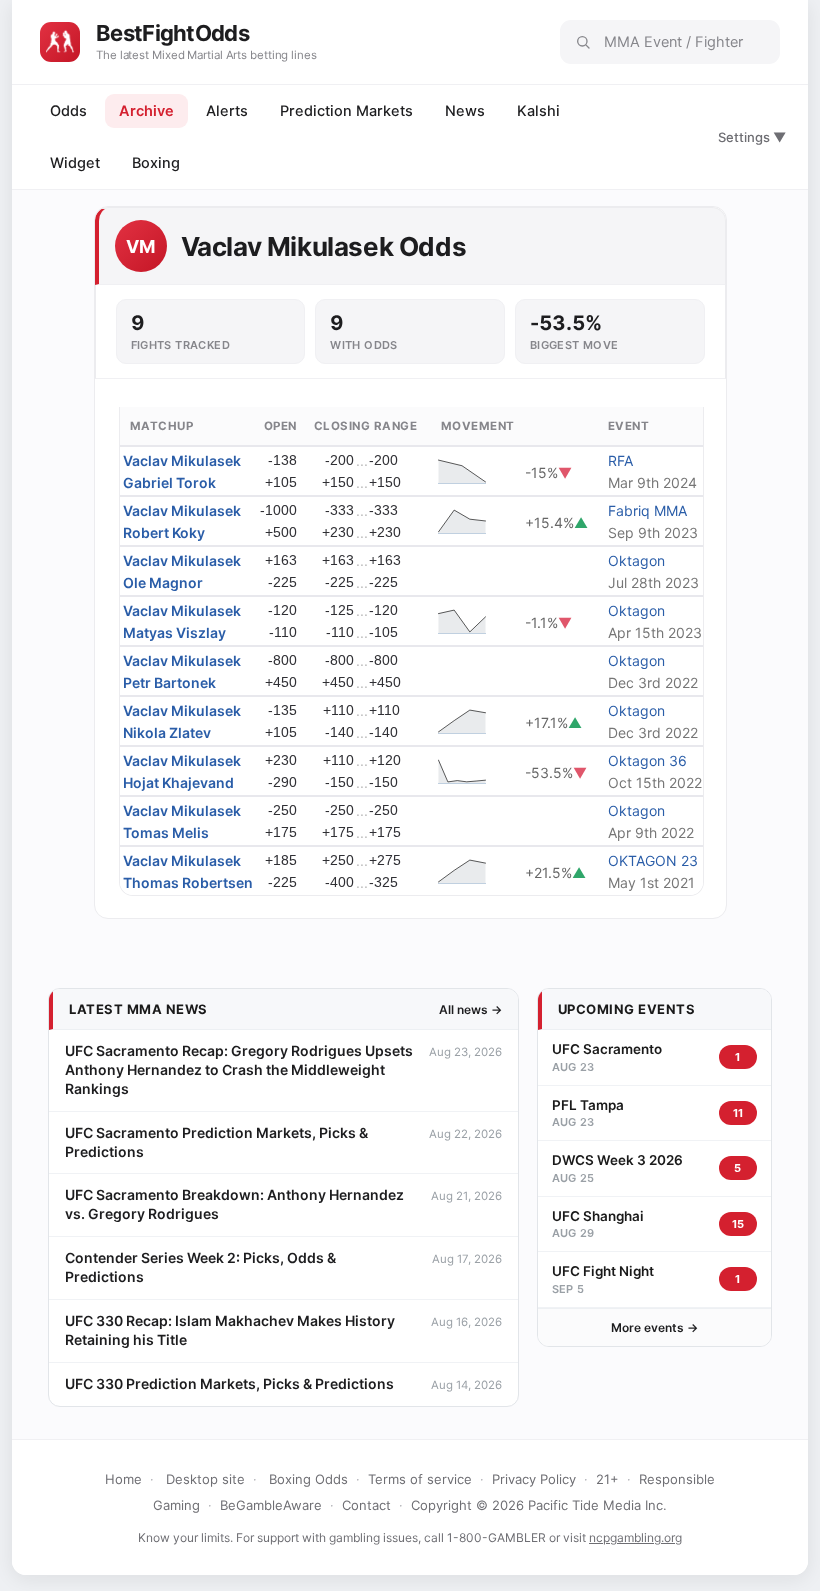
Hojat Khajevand (178, 782)
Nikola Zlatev (167, 732)
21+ (607, 1479)
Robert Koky (164, 532)
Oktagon (636, 560)
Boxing (156, 163)
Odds (68, 111)
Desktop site (205, 1479)
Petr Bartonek (169, 682)
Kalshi (538, 111)
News (465, 111)
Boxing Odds (308, 1479)
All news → (470, 1009)
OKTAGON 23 (653, 860)
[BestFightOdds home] (60, 42)
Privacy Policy (534, 1479)
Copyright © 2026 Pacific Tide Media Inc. (539, 1505)
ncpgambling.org (635, 1537)
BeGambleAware (271, 1505)
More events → (654, 1327)
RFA (620, 460)
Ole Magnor (163, 582)
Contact (366, 1505)
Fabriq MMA (647, 510)
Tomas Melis (166, 832)
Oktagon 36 (647, 760)
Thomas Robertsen (188, 882)
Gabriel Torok (169, 482)
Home (123, 1479)
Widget (75, 163)
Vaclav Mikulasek (182, 460)
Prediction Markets (346, 111)
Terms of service (420, 1479)
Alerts (227, 111)
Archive (146, 111)
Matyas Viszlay (174, 632)
